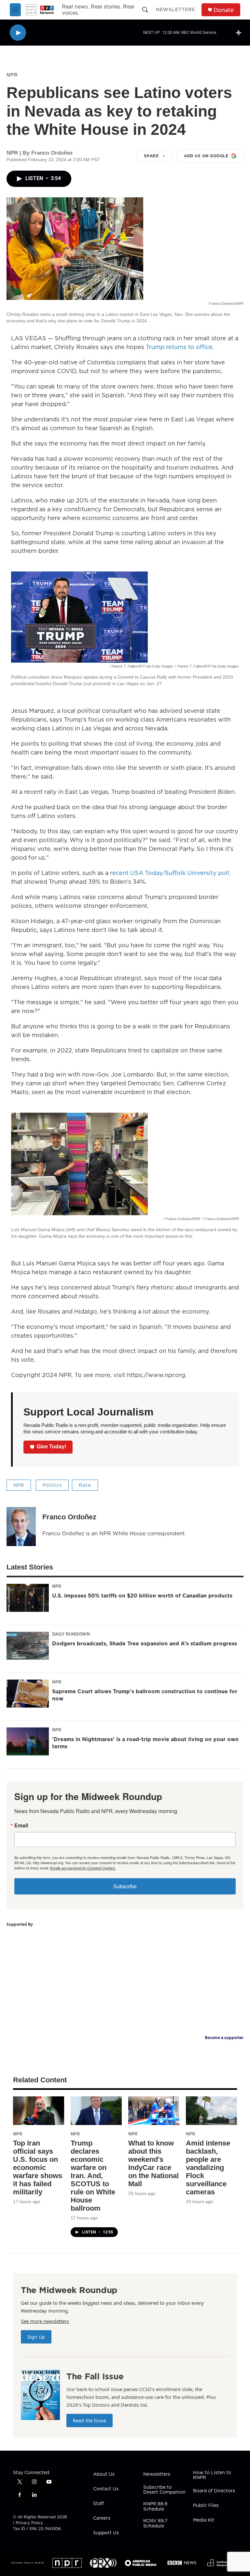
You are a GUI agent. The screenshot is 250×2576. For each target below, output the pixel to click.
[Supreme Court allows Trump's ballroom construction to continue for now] (28, 1694)
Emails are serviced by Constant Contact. (83, 1868)
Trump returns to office (179, 347)
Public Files (206, 2506)
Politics (52, 1485)
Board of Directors (214, 2491)
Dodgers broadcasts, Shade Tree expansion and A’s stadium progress (145, 1643)
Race (85, 1485)
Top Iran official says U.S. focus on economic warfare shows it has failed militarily (38, 2168)
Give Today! (51, 1447)
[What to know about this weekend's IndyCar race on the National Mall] (154, 2111)
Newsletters (175, 9)
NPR (12, 75)
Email (21, 1825)
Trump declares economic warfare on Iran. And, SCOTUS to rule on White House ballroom (93, 2176)
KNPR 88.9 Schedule (155, 2507)
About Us (104, 2474)
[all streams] (240, 33)
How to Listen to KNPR (212, 2475)
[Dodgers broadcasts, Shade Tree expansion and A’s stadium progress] (28, 1646)
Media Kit (204, 2520)
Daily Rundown (71, 1634)
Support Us (106, 2533)
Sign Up (36, 2337)
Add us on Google (206, 156)
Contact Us (106, 2489)
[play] (18, 33)
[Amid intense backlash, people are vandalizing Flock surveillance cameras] (211, 2111)
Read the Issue (90, 2421)
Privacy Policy (29, 2523)
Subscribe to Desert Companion (164, 2490)
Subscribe (125, 1886)
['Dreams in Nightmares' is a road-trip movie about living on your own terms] (28, 1741)
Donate (224, 10)
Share (151, 156)
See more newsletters (45, 2321)
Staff (98, 2504)
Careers (102, 2518)
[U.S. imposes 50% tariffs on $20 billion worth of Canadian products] (28, 1598)
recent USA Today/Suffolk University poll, (170, 873)
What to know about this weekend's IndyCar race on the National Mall (153, 2163)
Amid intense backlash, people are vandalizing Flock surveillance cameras (208, 2168)
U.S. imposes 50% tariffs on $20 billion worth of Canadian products (142, 1596)
